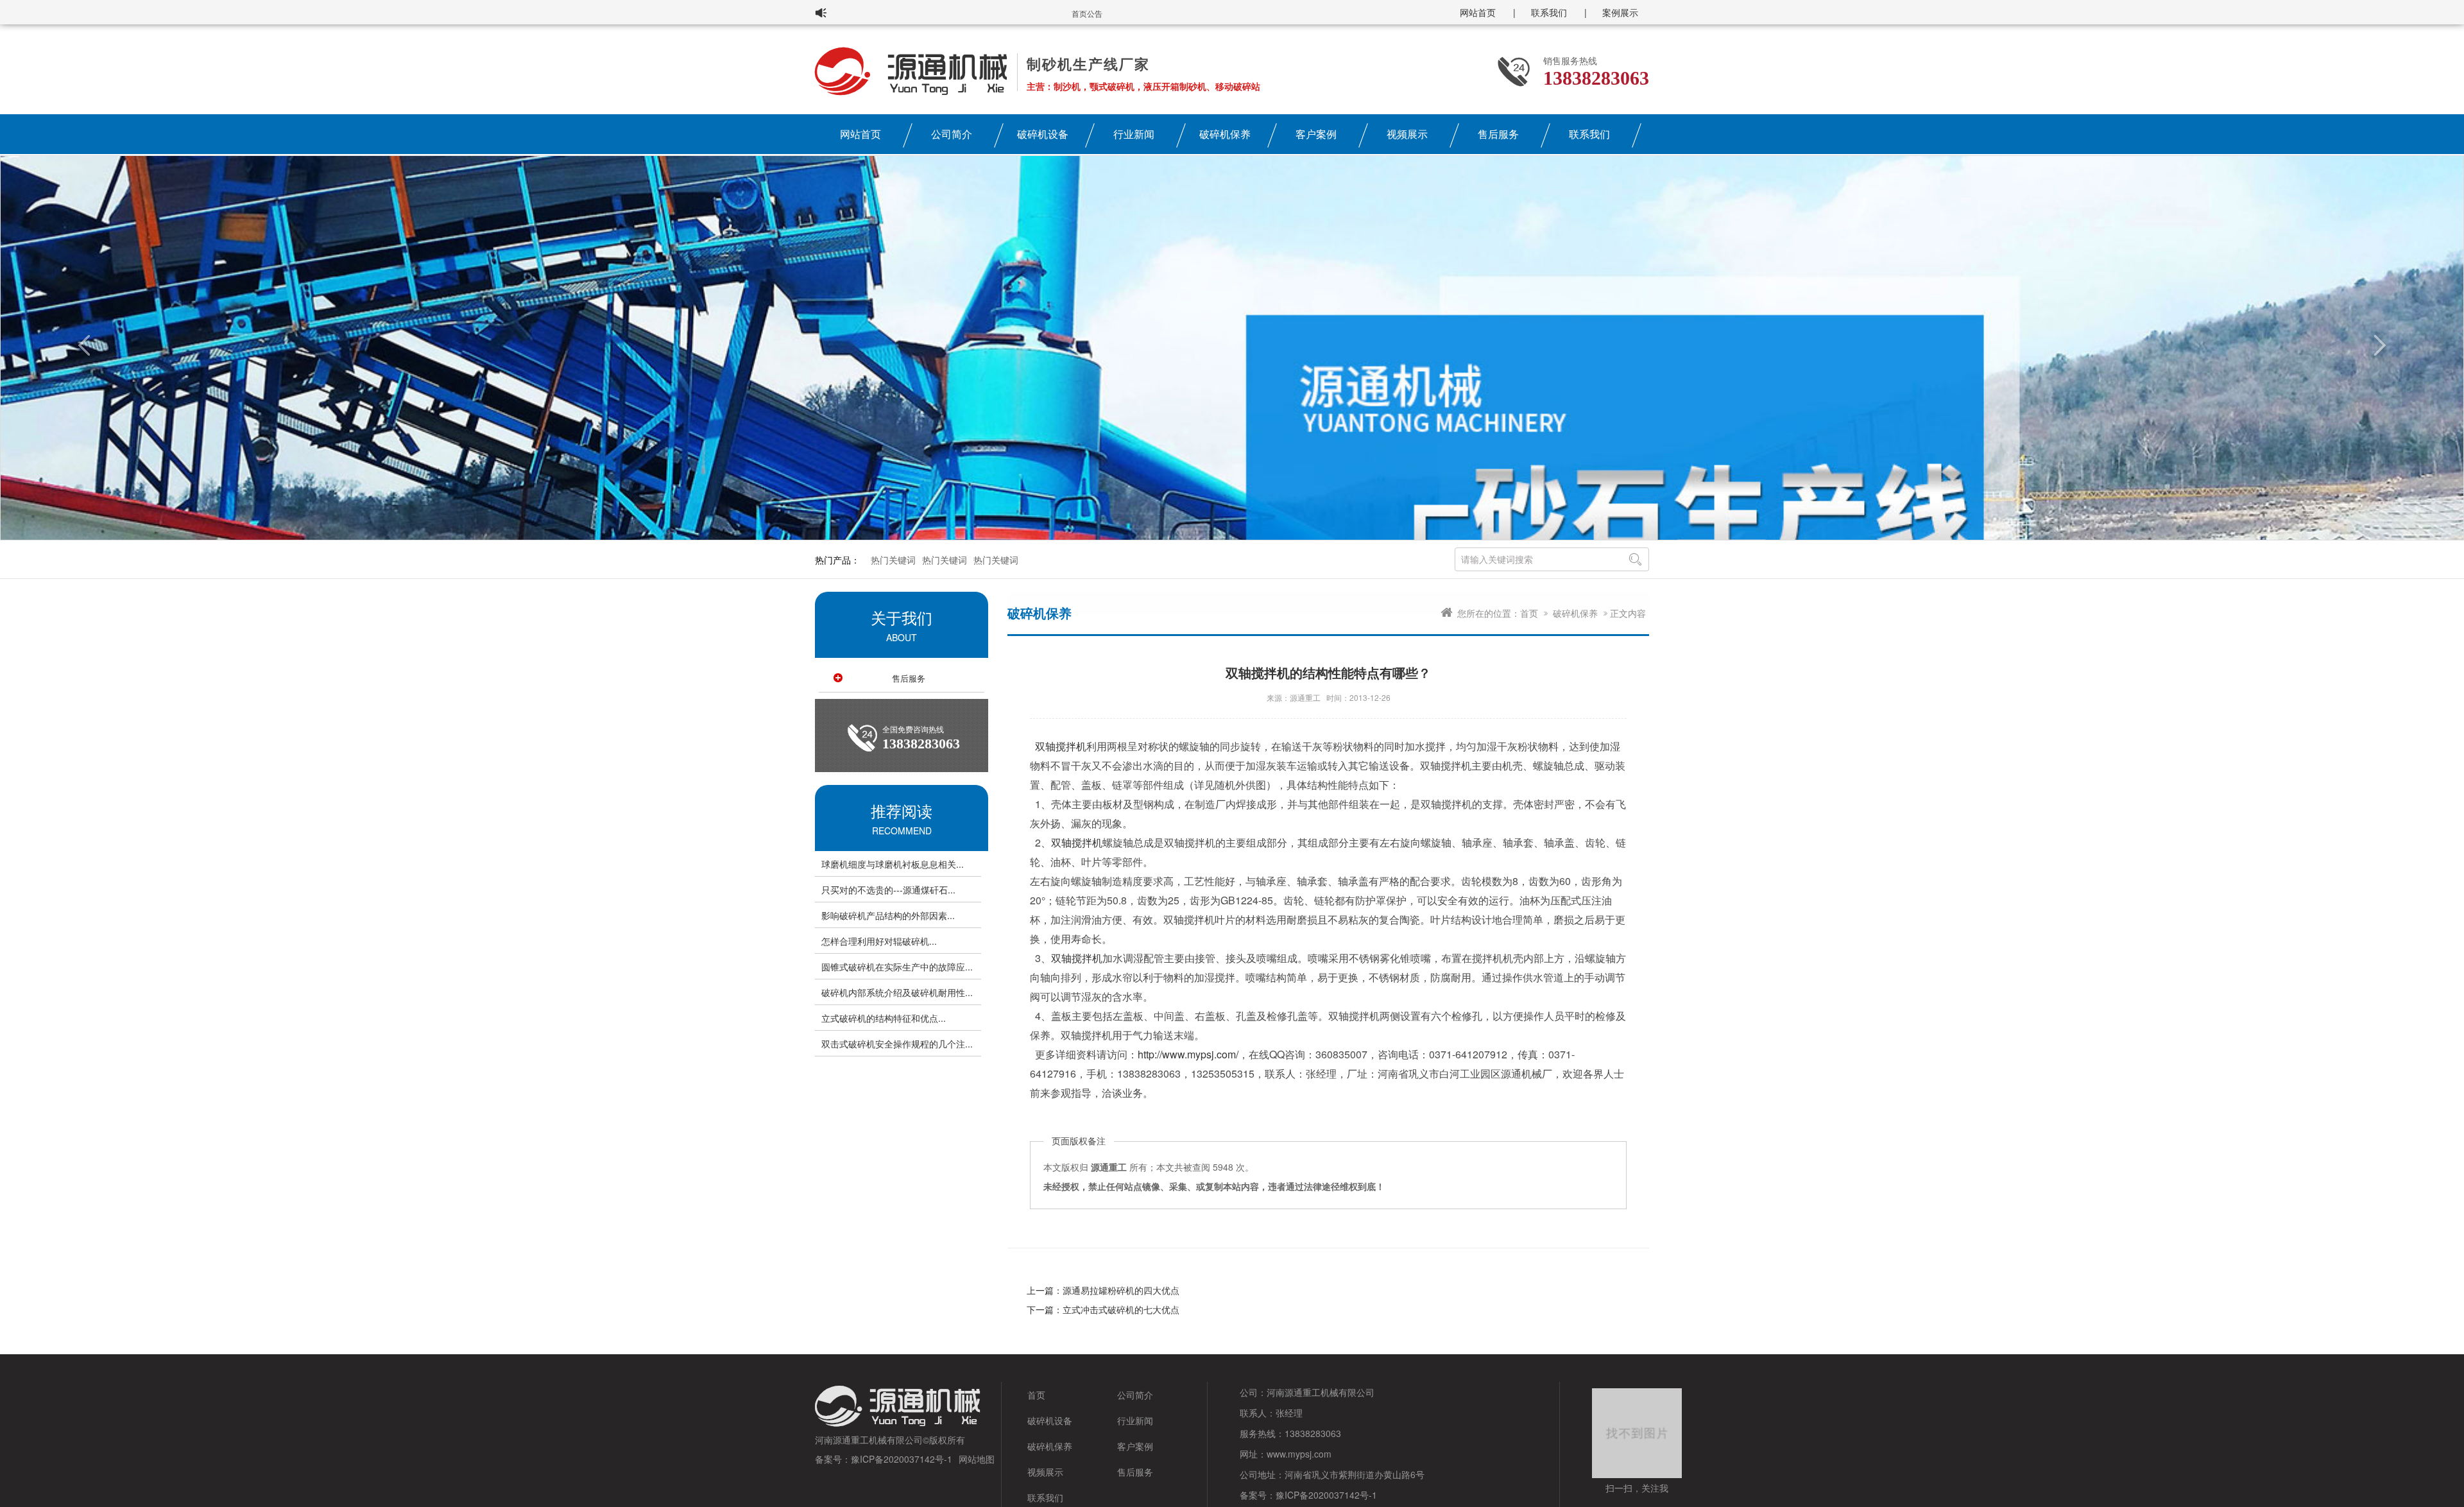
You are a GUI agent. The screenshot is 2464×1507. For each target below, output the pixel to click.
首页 (1529, 613)
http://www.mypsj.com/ (1188, 1054)
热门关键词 (893, 560)
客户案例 (1316, 134)
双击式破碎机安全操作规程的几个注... (897, 1044)
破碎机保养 (1225, 134)
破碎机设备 (1043, 134)
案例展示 (1620, 12)
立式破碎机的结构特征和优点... (884, 1018)
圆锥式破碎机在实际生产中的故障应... (897, 967)
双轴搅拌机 (1061, 746)
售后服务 (1498, 134)
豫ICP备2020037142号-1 (902, 1459)
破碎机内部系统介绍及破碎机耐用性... (897, 992)
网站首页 (1478, 12)
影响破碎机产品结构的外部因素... (888, 915)
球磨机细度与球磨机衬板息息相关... (893, 864)
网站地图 (977, 1459)
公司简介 (952, 134)
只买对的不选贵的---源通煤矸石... (888, 890)
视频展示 (1407, 134)
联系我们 (1549, 12)
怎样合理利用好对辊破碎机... (879, 941)
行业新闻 (1134, 134)
